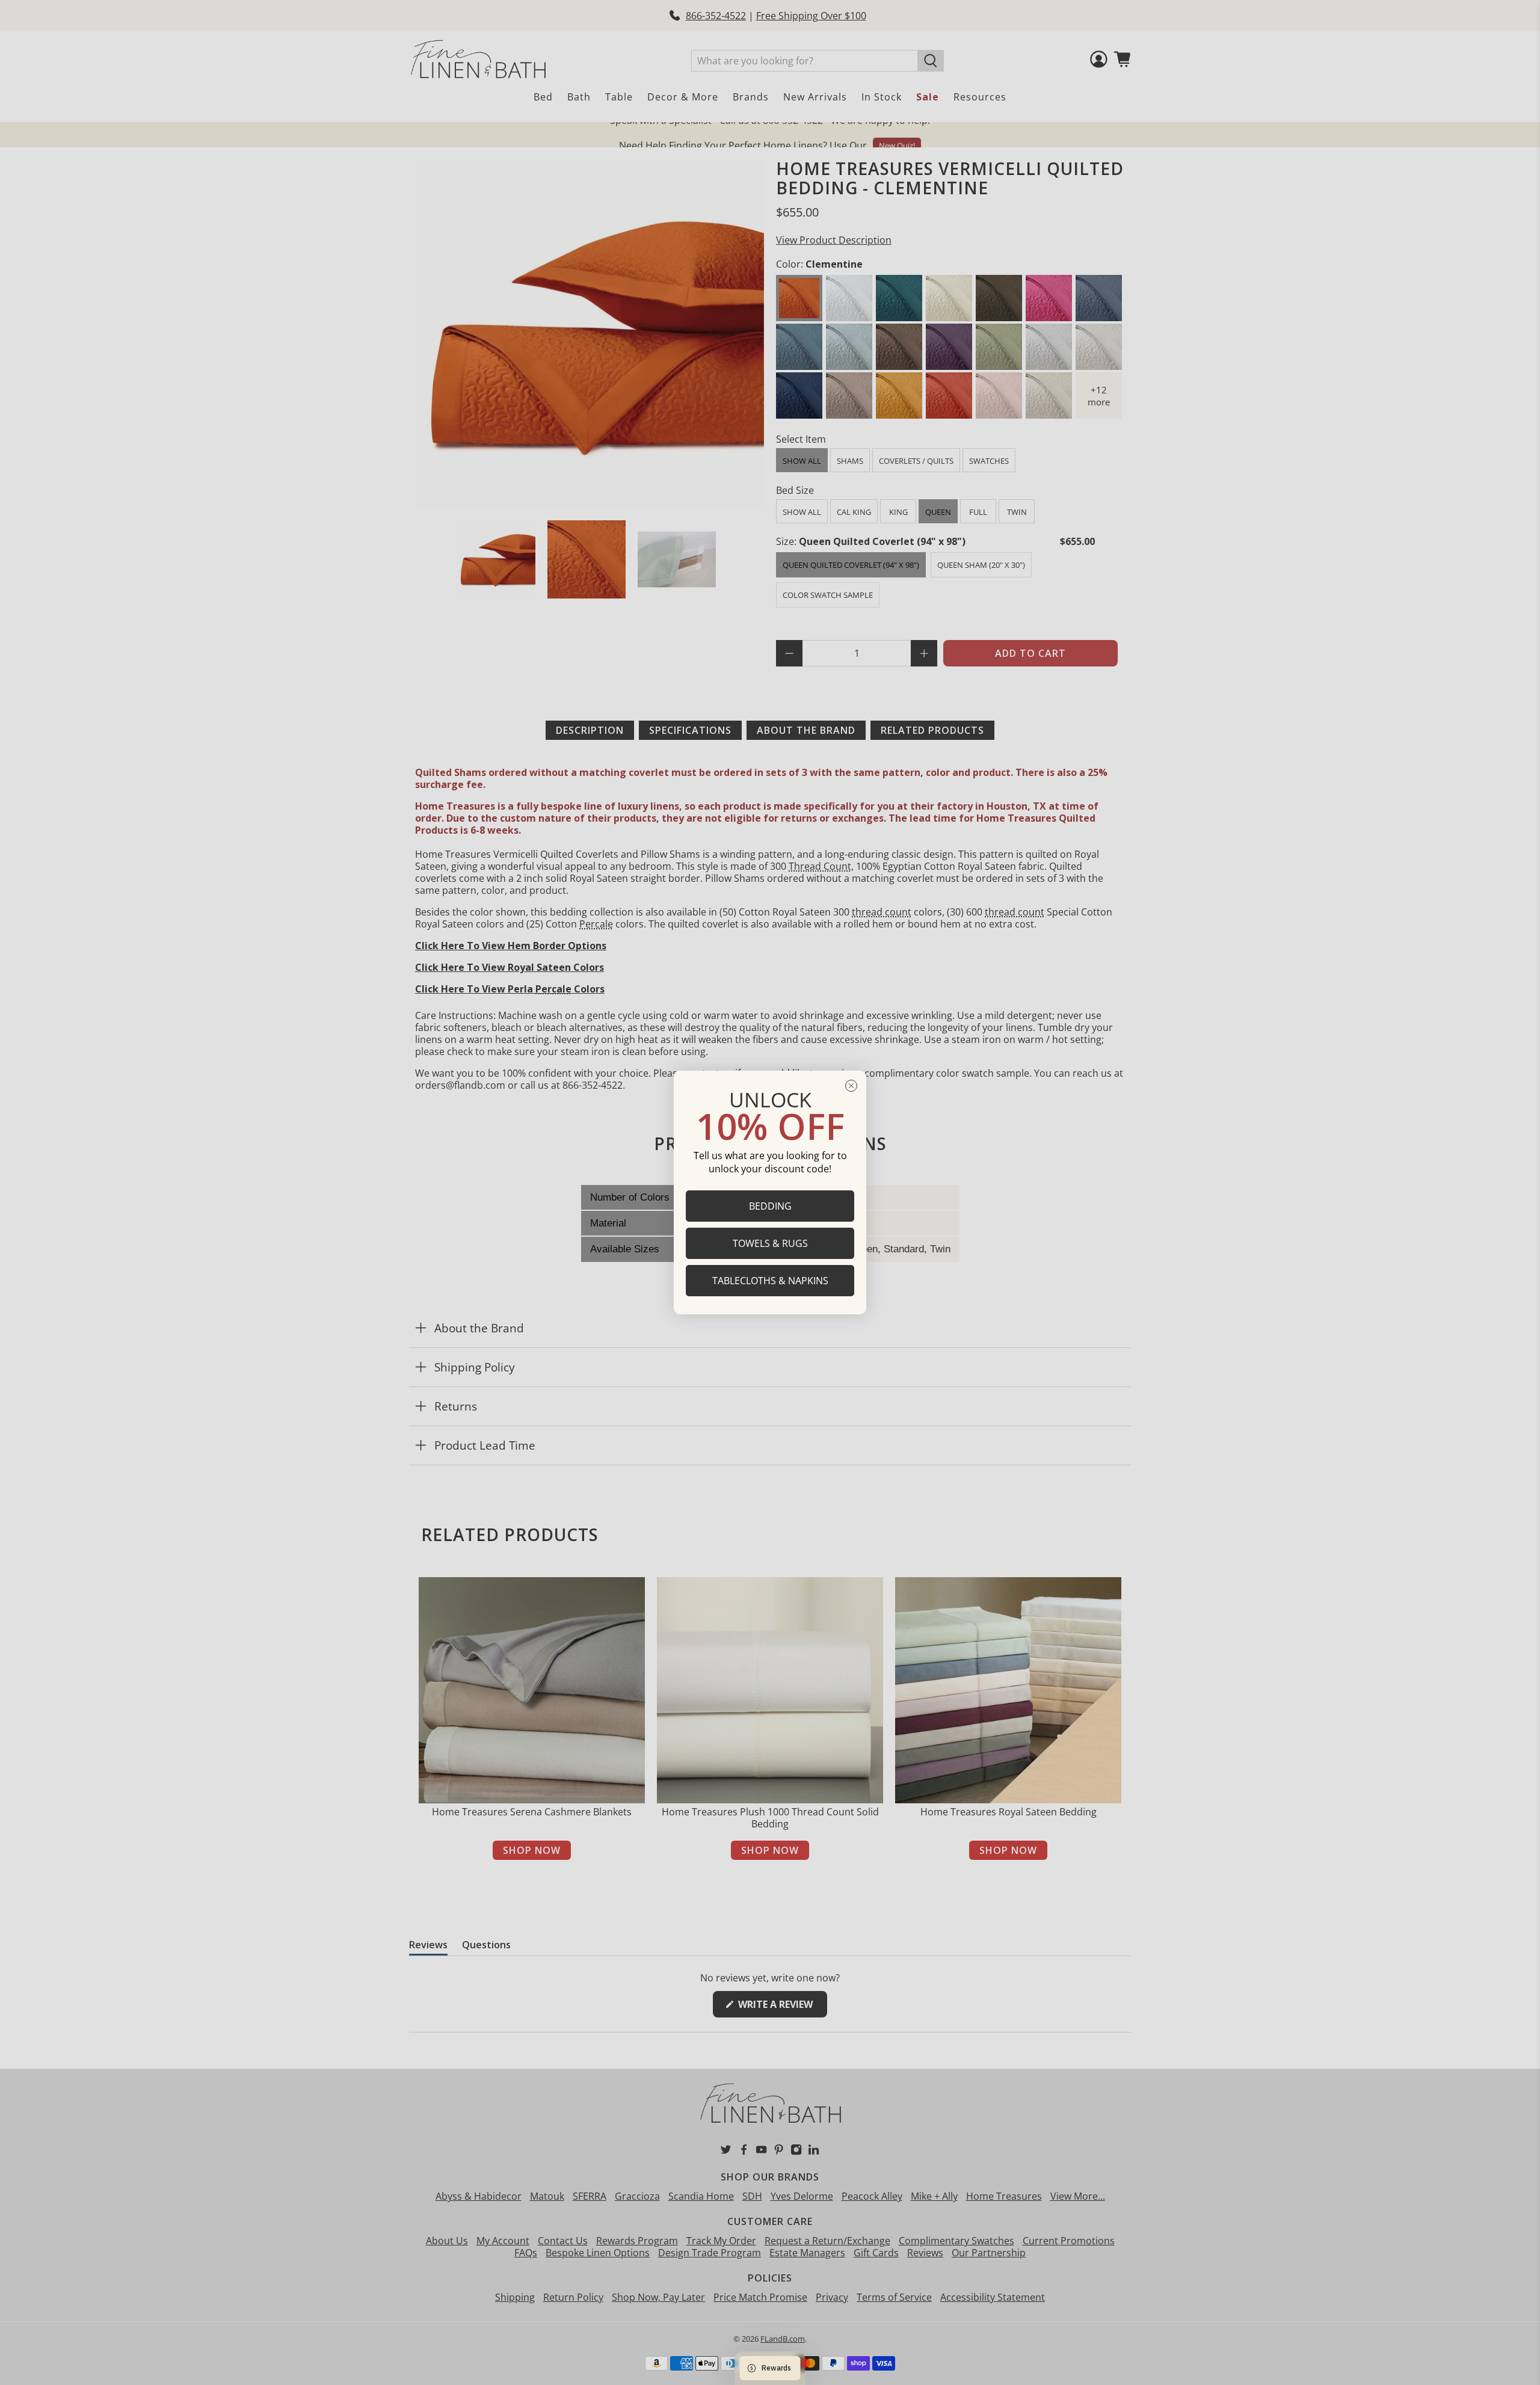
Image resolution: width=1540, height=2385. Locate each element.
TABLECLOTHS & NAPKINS (770, 1281)
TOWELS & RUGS (770, 1243)
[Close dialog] (851, 1086)
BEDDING (770, 1206)
